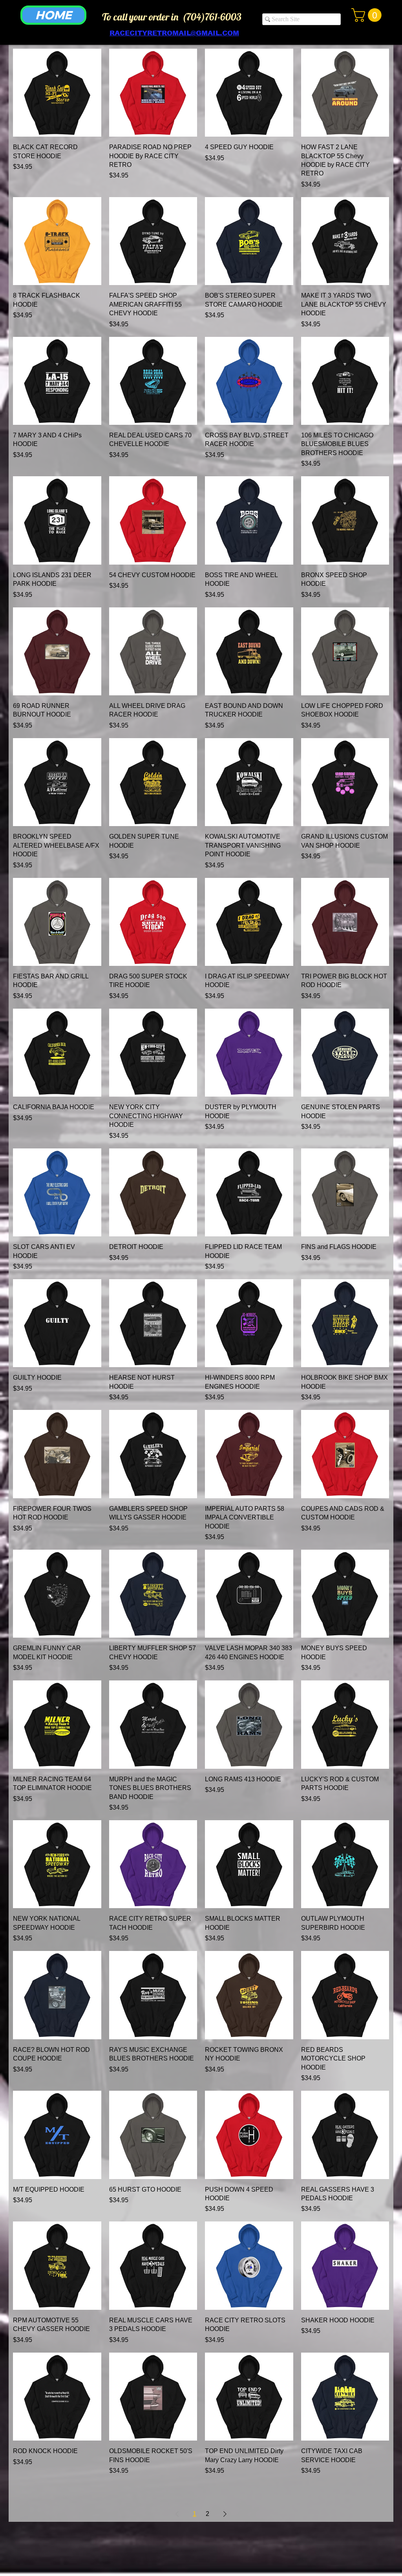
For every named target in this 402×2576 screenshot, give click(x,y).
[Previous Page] (177, 2514)
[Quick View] (57, 93)
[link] (368, 15)
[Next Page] (225, 2514)
